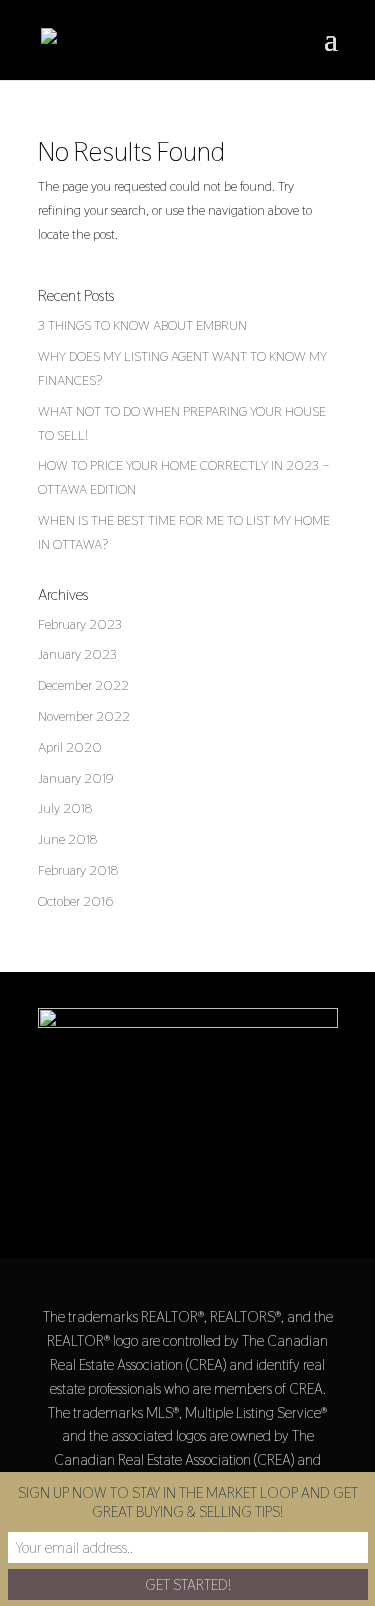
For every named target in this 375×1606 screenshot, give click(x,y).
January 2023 (77, 654)
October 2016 (75, 901)
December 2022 (83, 685)
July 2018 (65, 808)
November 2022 (84, 716)
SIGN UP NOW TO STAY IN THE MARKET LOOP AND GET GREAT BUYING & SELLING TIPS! (188, 1502)
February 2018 (78, 870)
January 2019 (76, 778)
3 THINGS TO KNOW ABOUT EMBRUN (142, 325)
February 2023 (80, 624)
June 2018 (67, 839)
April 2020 (70, 747)
